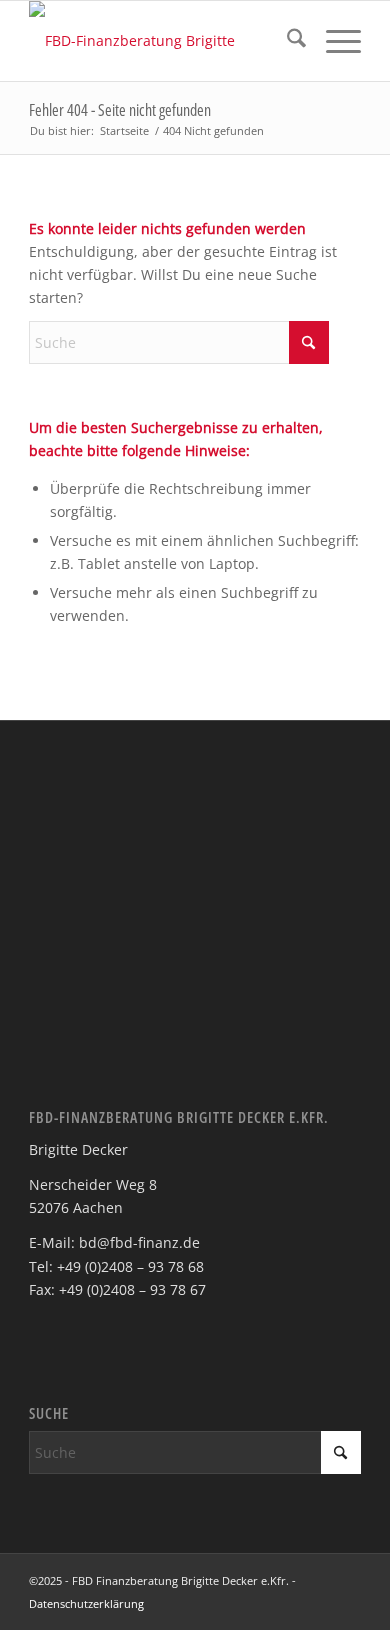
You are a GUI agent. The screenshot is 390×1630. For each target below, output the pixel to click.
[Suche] (286, 41)
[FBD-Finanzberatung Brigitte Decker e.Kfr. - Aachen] (161, 41)
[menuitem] (286, 41)
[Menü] (333, 41)
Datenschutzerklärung (86, 1603)
